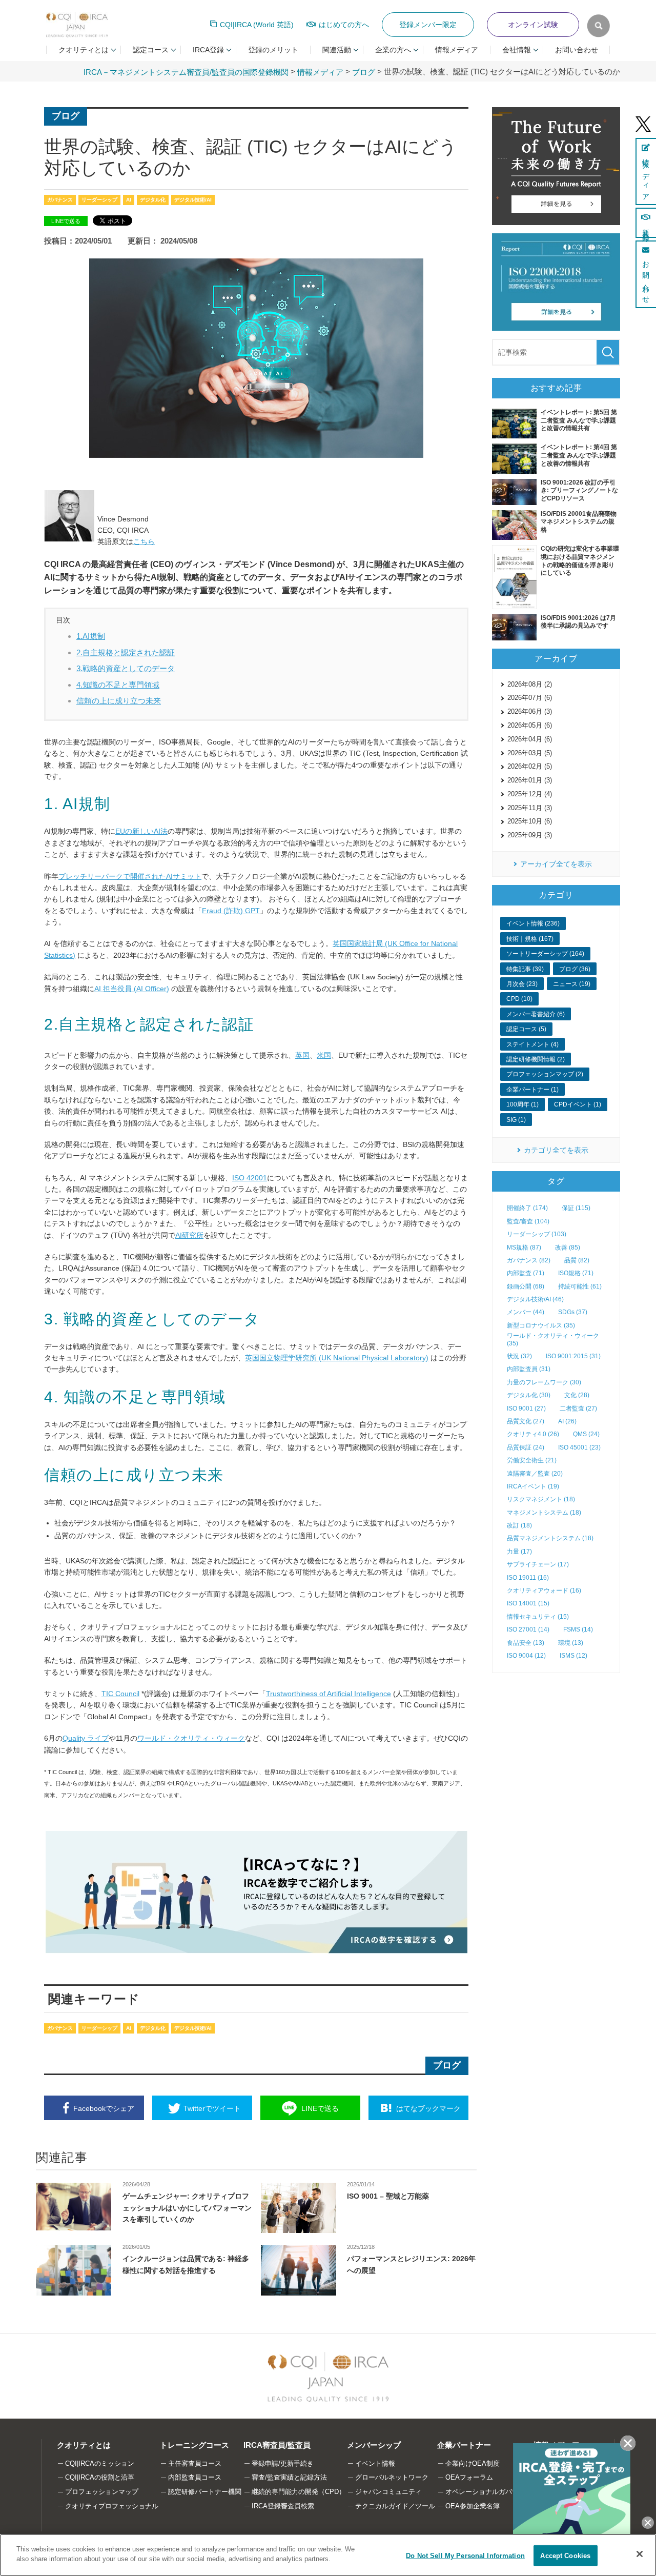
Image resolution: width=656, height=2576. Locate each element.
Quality (86, 1738)
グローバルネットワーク (392, 2477)
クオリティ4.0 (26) (533, 1434)
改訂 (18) (519, 1525)
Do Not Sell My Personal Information (465, 2556)
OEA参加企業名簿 (473, 2506)
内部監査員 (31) (529, 1369)
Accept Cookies (565, 2556)
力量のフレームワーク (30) (544, 1382)
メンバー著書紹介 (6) (536, 1014)
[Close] (640, 2554)
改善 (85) (568, 1247)
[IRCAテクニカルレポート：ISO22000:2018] (556, 282)
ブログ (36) (575, 969)
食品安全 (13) (526, 1643)
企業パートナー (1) (532, 1090)
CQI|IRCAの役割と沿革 (100, 2477)
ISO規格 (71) (576, 1273)
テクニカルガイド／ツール (395, 2506)
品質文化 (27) (526, 1421)
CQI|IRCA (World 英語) (257, 25)
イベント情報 (375, 2463)
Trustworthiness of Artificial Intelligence (329, 1694)
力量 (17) (519, 1552)
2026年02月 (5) (530, 766)
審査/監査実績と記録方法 (289, 2477)
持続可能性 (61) (580, 1286)
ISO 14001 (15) (528, 1603)
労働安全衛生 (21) (532, 1460)
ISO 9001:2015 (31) (573, 1356)
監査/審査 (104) (528, 1221)
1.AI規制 (91, 636)
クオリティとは (84, 2445)
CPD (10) (519, 999)
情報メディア (457, 50)
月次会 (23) (522, 984)
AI (129, 200)
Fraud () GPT (231, 911)
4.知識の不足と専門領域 (118, 685)
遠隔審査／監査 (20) (535, 1474)
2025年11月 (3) (530, 808)
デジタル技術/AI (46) (535, 1299)
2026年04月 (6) (530, 739)
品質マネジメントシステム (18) (550, 1538)
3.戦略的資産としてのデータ (126, 668)
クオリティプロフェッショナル (112, 2506)
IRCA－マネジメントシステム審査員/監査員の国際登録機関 (186, 72)
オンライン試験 (533, 25)
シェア (104, 2108)
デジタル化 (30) (529, 1395)
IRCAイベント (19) (533, 1486)
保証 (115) (576, 1208)
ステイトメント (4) (532, 1044)
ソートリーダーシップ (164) (545, 954)
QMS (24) (586, 1434)
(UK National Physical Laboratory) (337, 1358)
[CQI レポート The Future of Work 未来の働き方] (556, 166)
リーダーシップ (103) (537, 1234)
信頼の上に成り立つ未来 (119, 701)
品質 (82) (577, 1260)
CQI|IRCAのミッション (100, 2463)
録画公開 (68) (526, 1286)
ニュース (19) (572, 984)
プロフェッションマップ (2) (545, 1074)
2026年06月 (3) (530, 711)
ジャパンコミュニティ (388, 2492)
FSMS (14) (578, 1629)
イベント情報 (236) (533, 923)
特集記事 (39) (525, 969)
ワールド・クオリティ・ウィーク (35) (553, 1339)
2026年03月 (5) (530, 753)
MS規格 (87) (524, 1247)
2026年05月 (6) (530, 725)
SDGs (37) (573, 1312)
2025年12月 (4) (530, 794)
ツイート (212, 2108)
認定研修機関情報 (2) (536, 1059)
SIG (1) (516, 1120)
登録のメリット (273, 50)
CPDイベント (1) (578, 1104)
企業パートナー (464, 2445)
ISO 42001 (250, 1178)
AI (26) (567, 1421)
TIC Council (120, 1694)
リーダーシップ (99, 200)
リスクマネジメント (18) (541, 1499)
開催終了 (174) (527, 1208)
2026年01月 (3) (530, 780)
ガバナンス (60, 200)
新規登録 (646, 228)
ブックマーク (428, 2108)
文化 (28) (577, 1395)
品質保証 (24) (526, 1447)
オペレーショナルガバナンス (489, 2492)
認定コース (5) (526, 1029)
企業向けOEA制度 (473, 2463)
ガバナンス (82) (529, 1260)
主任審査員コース (195, 2463)
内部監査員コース (195, 2477)
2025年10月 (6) (530, 821)
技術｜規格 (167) (530, 939)
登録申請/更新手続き (283, 2463)
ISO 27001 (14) (528, 1629)
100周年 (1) (522, 1104)
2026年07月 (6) (530, 698)
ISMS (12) (573, 1656)
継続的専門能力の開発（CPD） (299, 2492)
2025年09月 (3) (530, 835)
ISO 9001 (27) (526, 1408)
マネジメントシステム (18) (544, 1513)
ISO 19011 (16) (528, 1578)
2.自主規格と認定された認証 (126, 652)
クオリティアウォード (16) (544, 1591)
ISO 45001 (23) (579, 1447)
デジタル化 (153, 200)
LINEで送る (66, 221)
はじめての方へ (344, 25)
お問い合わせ (577, 50)
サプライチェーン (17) (538, 1564)
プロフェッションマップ (102, 2492)
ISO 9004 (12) (526, 1656)
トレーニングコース (194, 2445)
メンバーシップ (374, 2445)
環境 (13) (571, 1643)
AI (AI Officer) (132, 989)
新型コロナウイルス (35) (541, 1325)
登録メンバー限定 (428, 25)
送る (320, 2108)
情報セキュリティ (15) (538, 1617)
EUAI (141, 831)
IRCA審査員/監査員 (277, 2445)
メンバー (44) (526, 1312)
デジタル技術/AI (193, 200)
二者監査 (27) (578, 1408)
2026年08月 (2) (530, 684)
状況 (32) (519, 1356)
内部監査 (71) (526, 1273)
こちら (144, 541)
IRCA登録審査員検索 (283, 2506)
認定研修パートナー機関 (205, 2492)
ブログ (364, 72)
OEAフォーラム (469, 2477)
